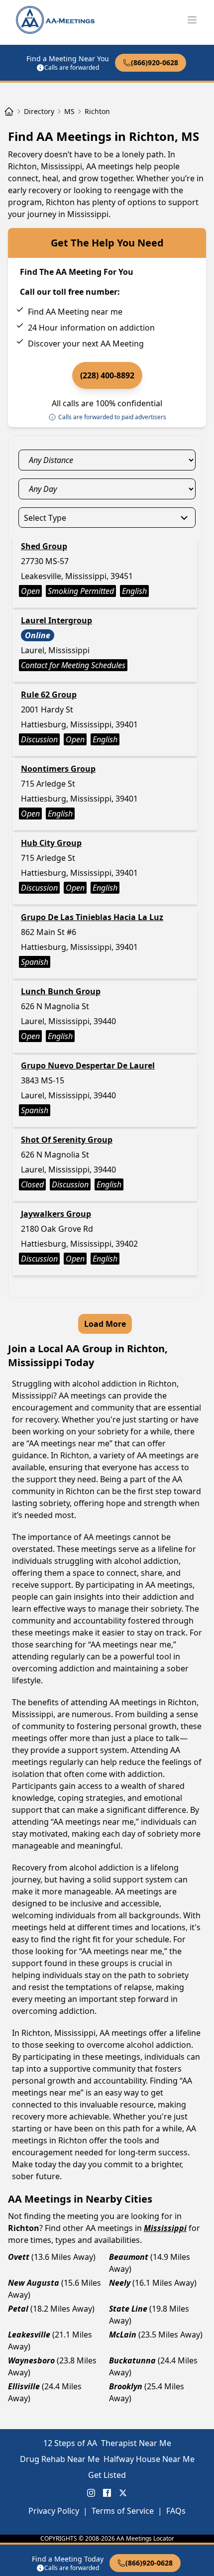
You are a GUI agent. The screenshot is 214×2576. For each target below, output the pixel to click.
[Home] (9, 112)
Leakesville (29, 2335)
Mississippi (165, 2228)
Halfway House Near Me (149, 2459)
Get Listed (107, 2475)
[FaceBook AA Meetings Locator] (107, 2493)
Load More (105, 1324)
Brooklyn (126, 2386)
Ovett (19, 2257)
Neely (120, 2283)
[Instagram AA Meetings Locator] (91, 2493)
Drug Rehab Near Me (60, 2459)
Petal (18, 2309)
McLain (123, 2335)
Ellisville (24, 2386)
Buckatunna (132, 2360)
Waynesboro (31, 2360)
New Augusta (34, 2283)
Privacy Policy (54, 2511)
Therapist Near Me (136, 2443)
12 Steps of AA (70, 2443)
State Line (128, 2309)
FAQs (176, 2511)
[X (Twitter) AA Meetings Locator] (123, 2493)
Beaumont (129, 2257)
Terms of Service (123, 2511)
